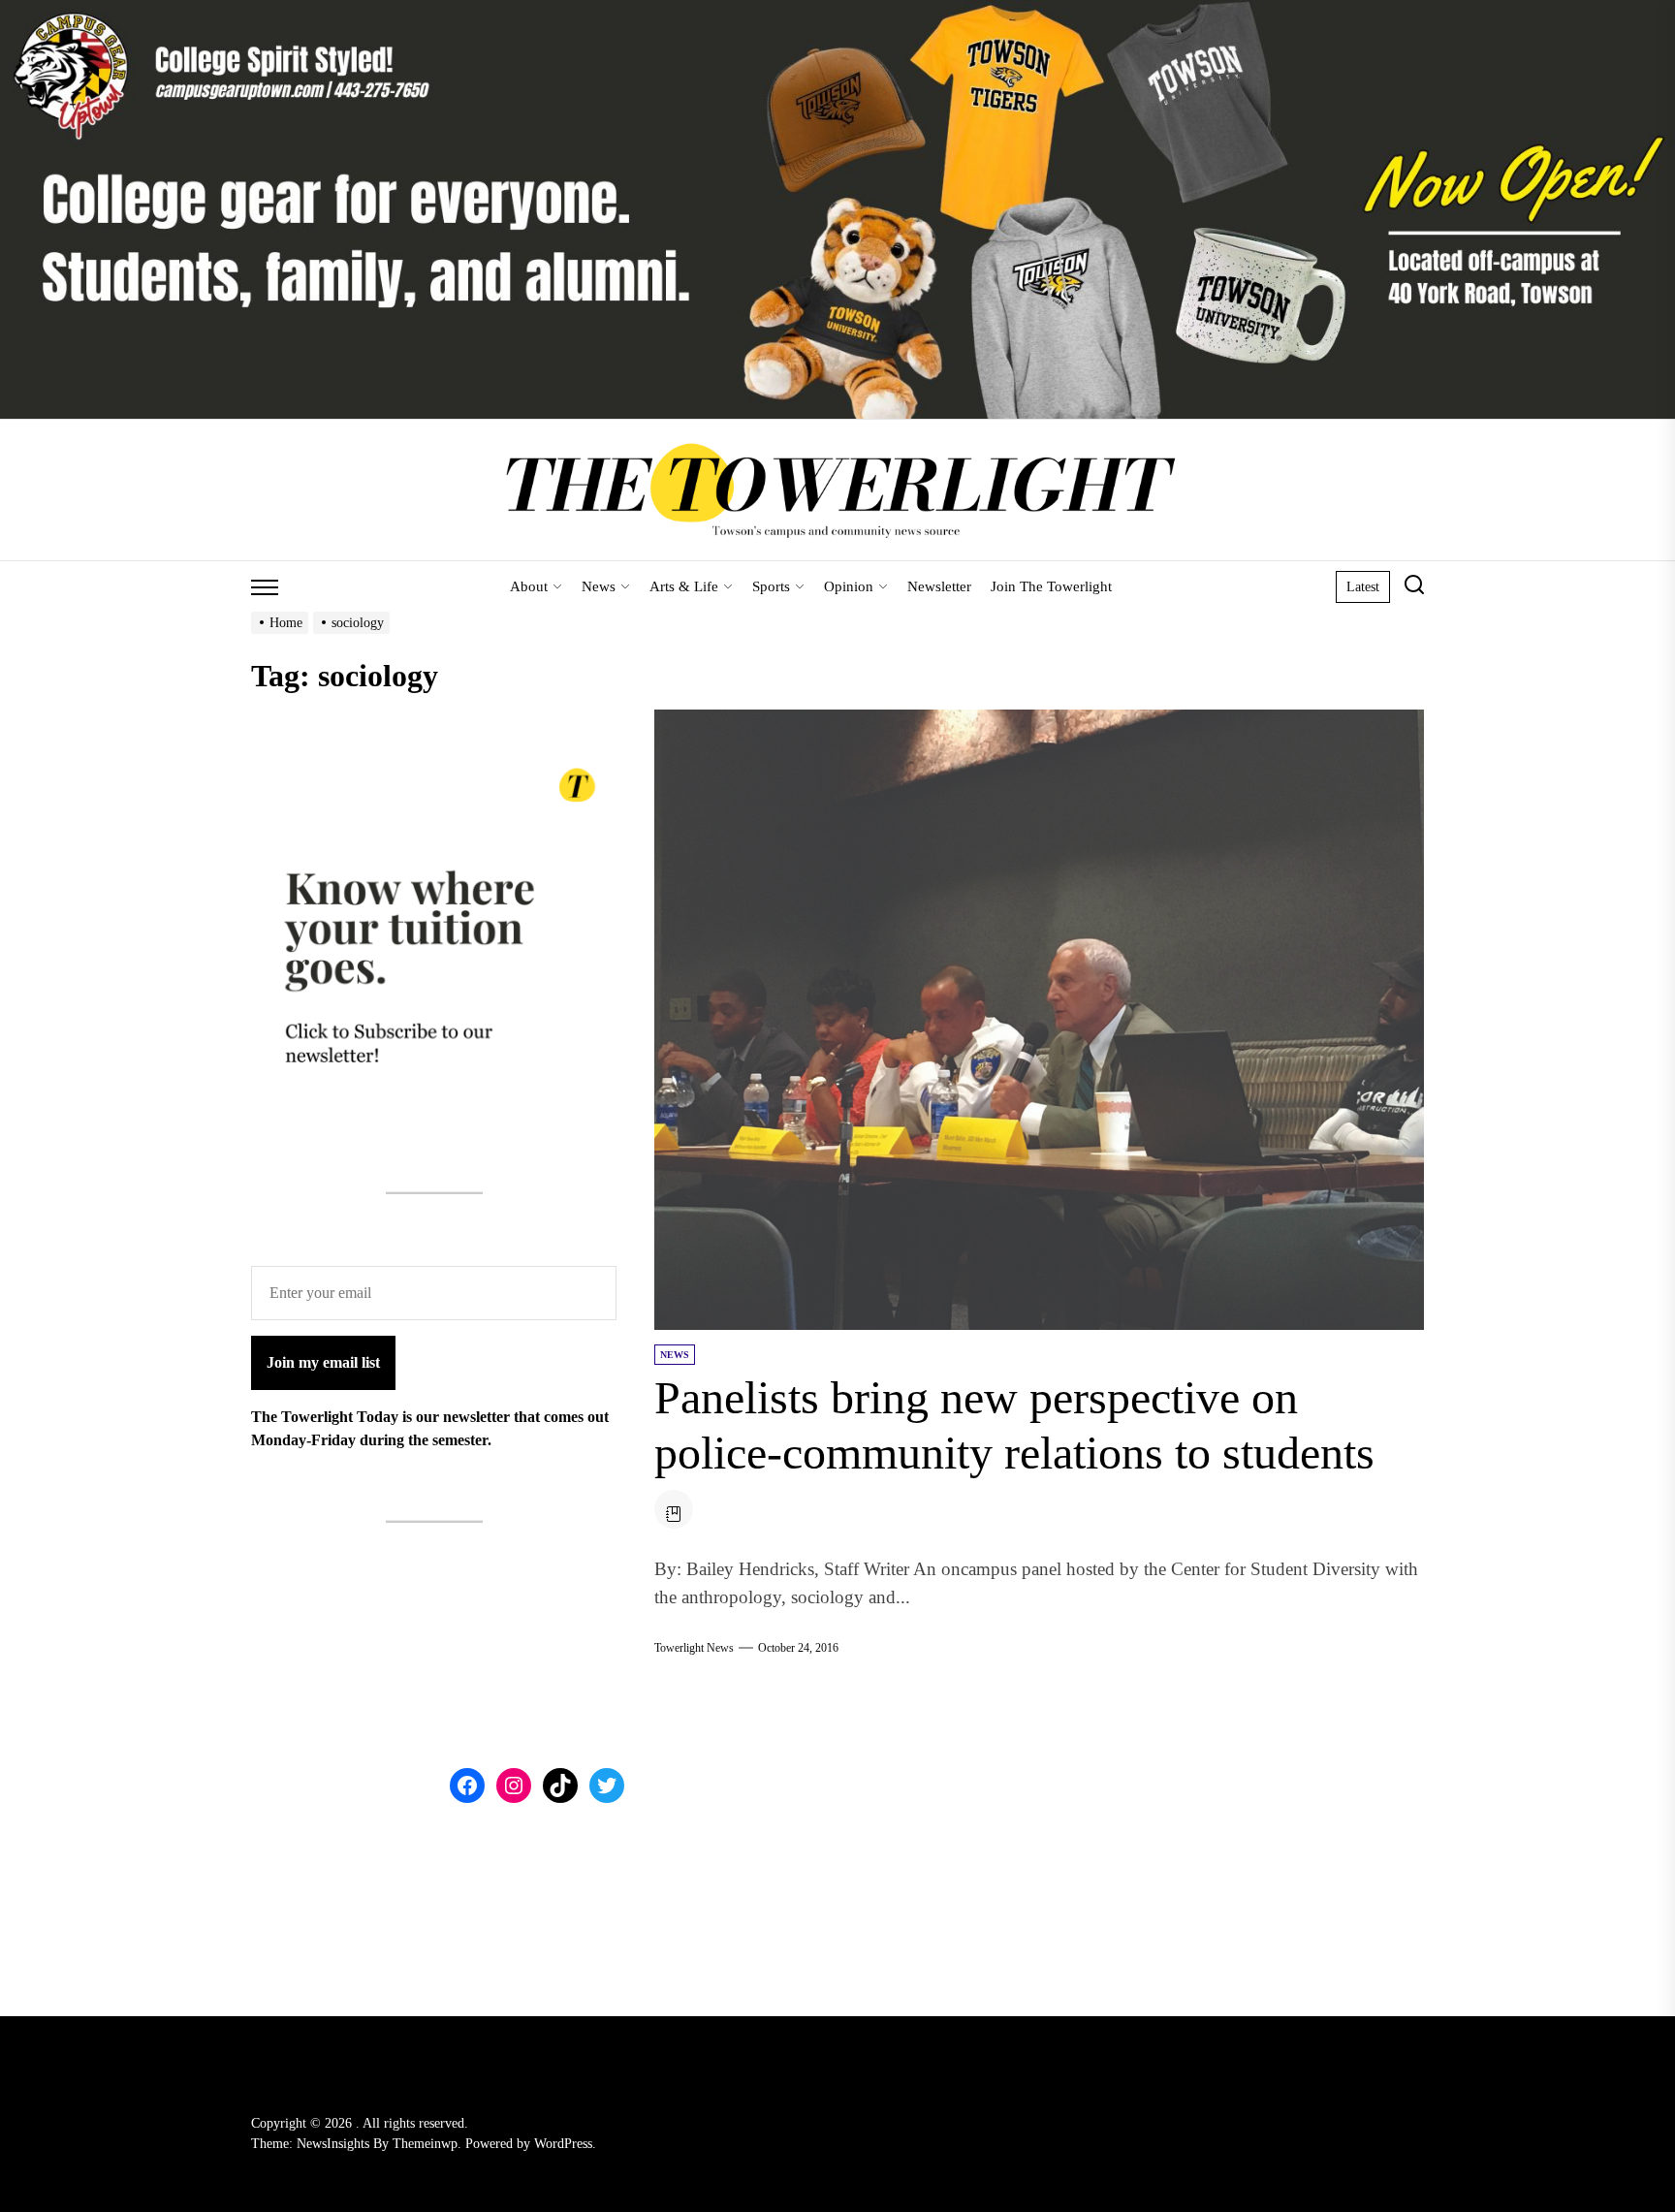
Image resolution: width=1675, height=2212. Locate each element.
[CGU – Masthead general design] (837, 11)
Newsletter (939, 586)
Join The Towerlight (1051, 586)
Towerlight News (694, 1648)
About (529, 586)
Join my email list (323, 1362)
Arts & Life (684, 586)
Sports (771, 586)
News (599, 586)
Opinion (849, 586)
